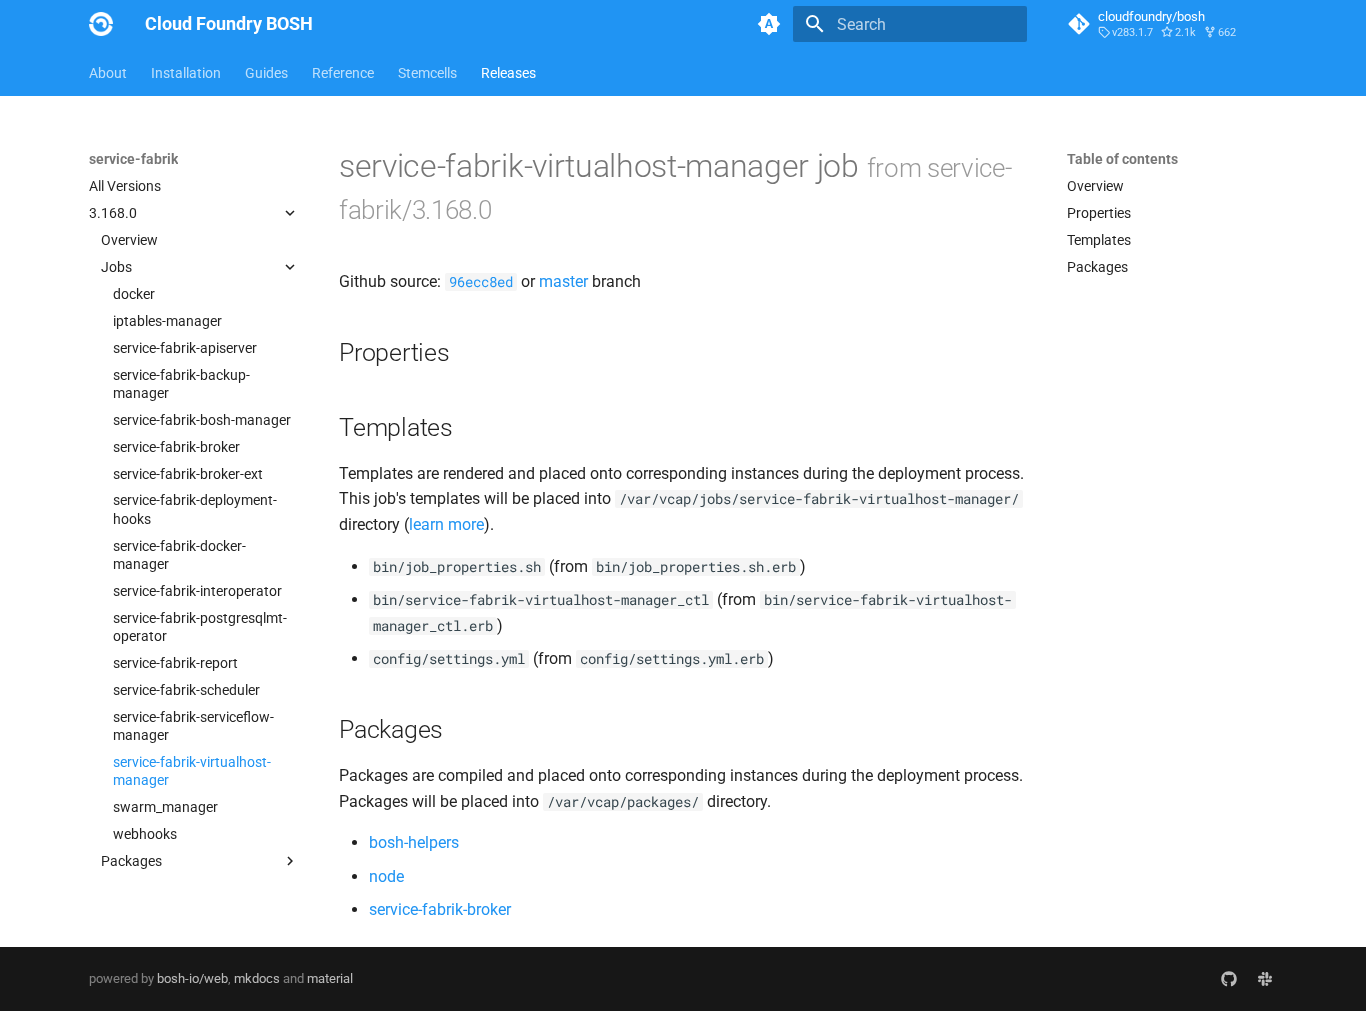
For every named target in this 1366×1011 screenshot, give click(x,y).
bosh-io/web (192, 978)
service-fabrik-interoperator (197, 591)
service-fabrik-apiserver (185, 348)
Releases (508, 73)
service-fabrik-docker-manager (179, 555)
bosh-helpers (414, 842)
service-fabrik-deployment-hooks (195, 509)
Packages (1097, 267)
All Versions (125, 186)
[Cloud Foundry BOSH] (101, 24)
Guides (266, 73)
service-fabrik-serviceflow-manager (193, 726)
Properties (1099, 213)
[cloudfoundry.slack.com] (1265, 979)
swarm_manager (165, 807)
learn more (446, 524)
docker (134, 294)
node (386, 876)
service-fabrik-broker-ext (188, 474)
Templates (1099, 240)
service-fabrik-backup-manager (181, 384)
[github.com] (1229, 979)
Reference (343, 73)
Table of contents (1122, 159)
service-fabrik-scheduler (186, 690)
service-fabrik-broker (176, 447)
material (330, 978)
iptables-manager (167, 321)
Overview (129, 240)
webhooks (145, 834)
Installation (186, 73)
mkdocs (257, 978)
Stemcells (427, 73)
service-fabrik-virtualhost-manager (192, 771)
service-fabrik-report (175, 663)
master (563, 281)
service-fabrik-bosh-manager (202, 420)
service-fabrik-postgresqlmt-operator (200, 627)
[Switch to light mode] (769, 24)
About (108, 73)
